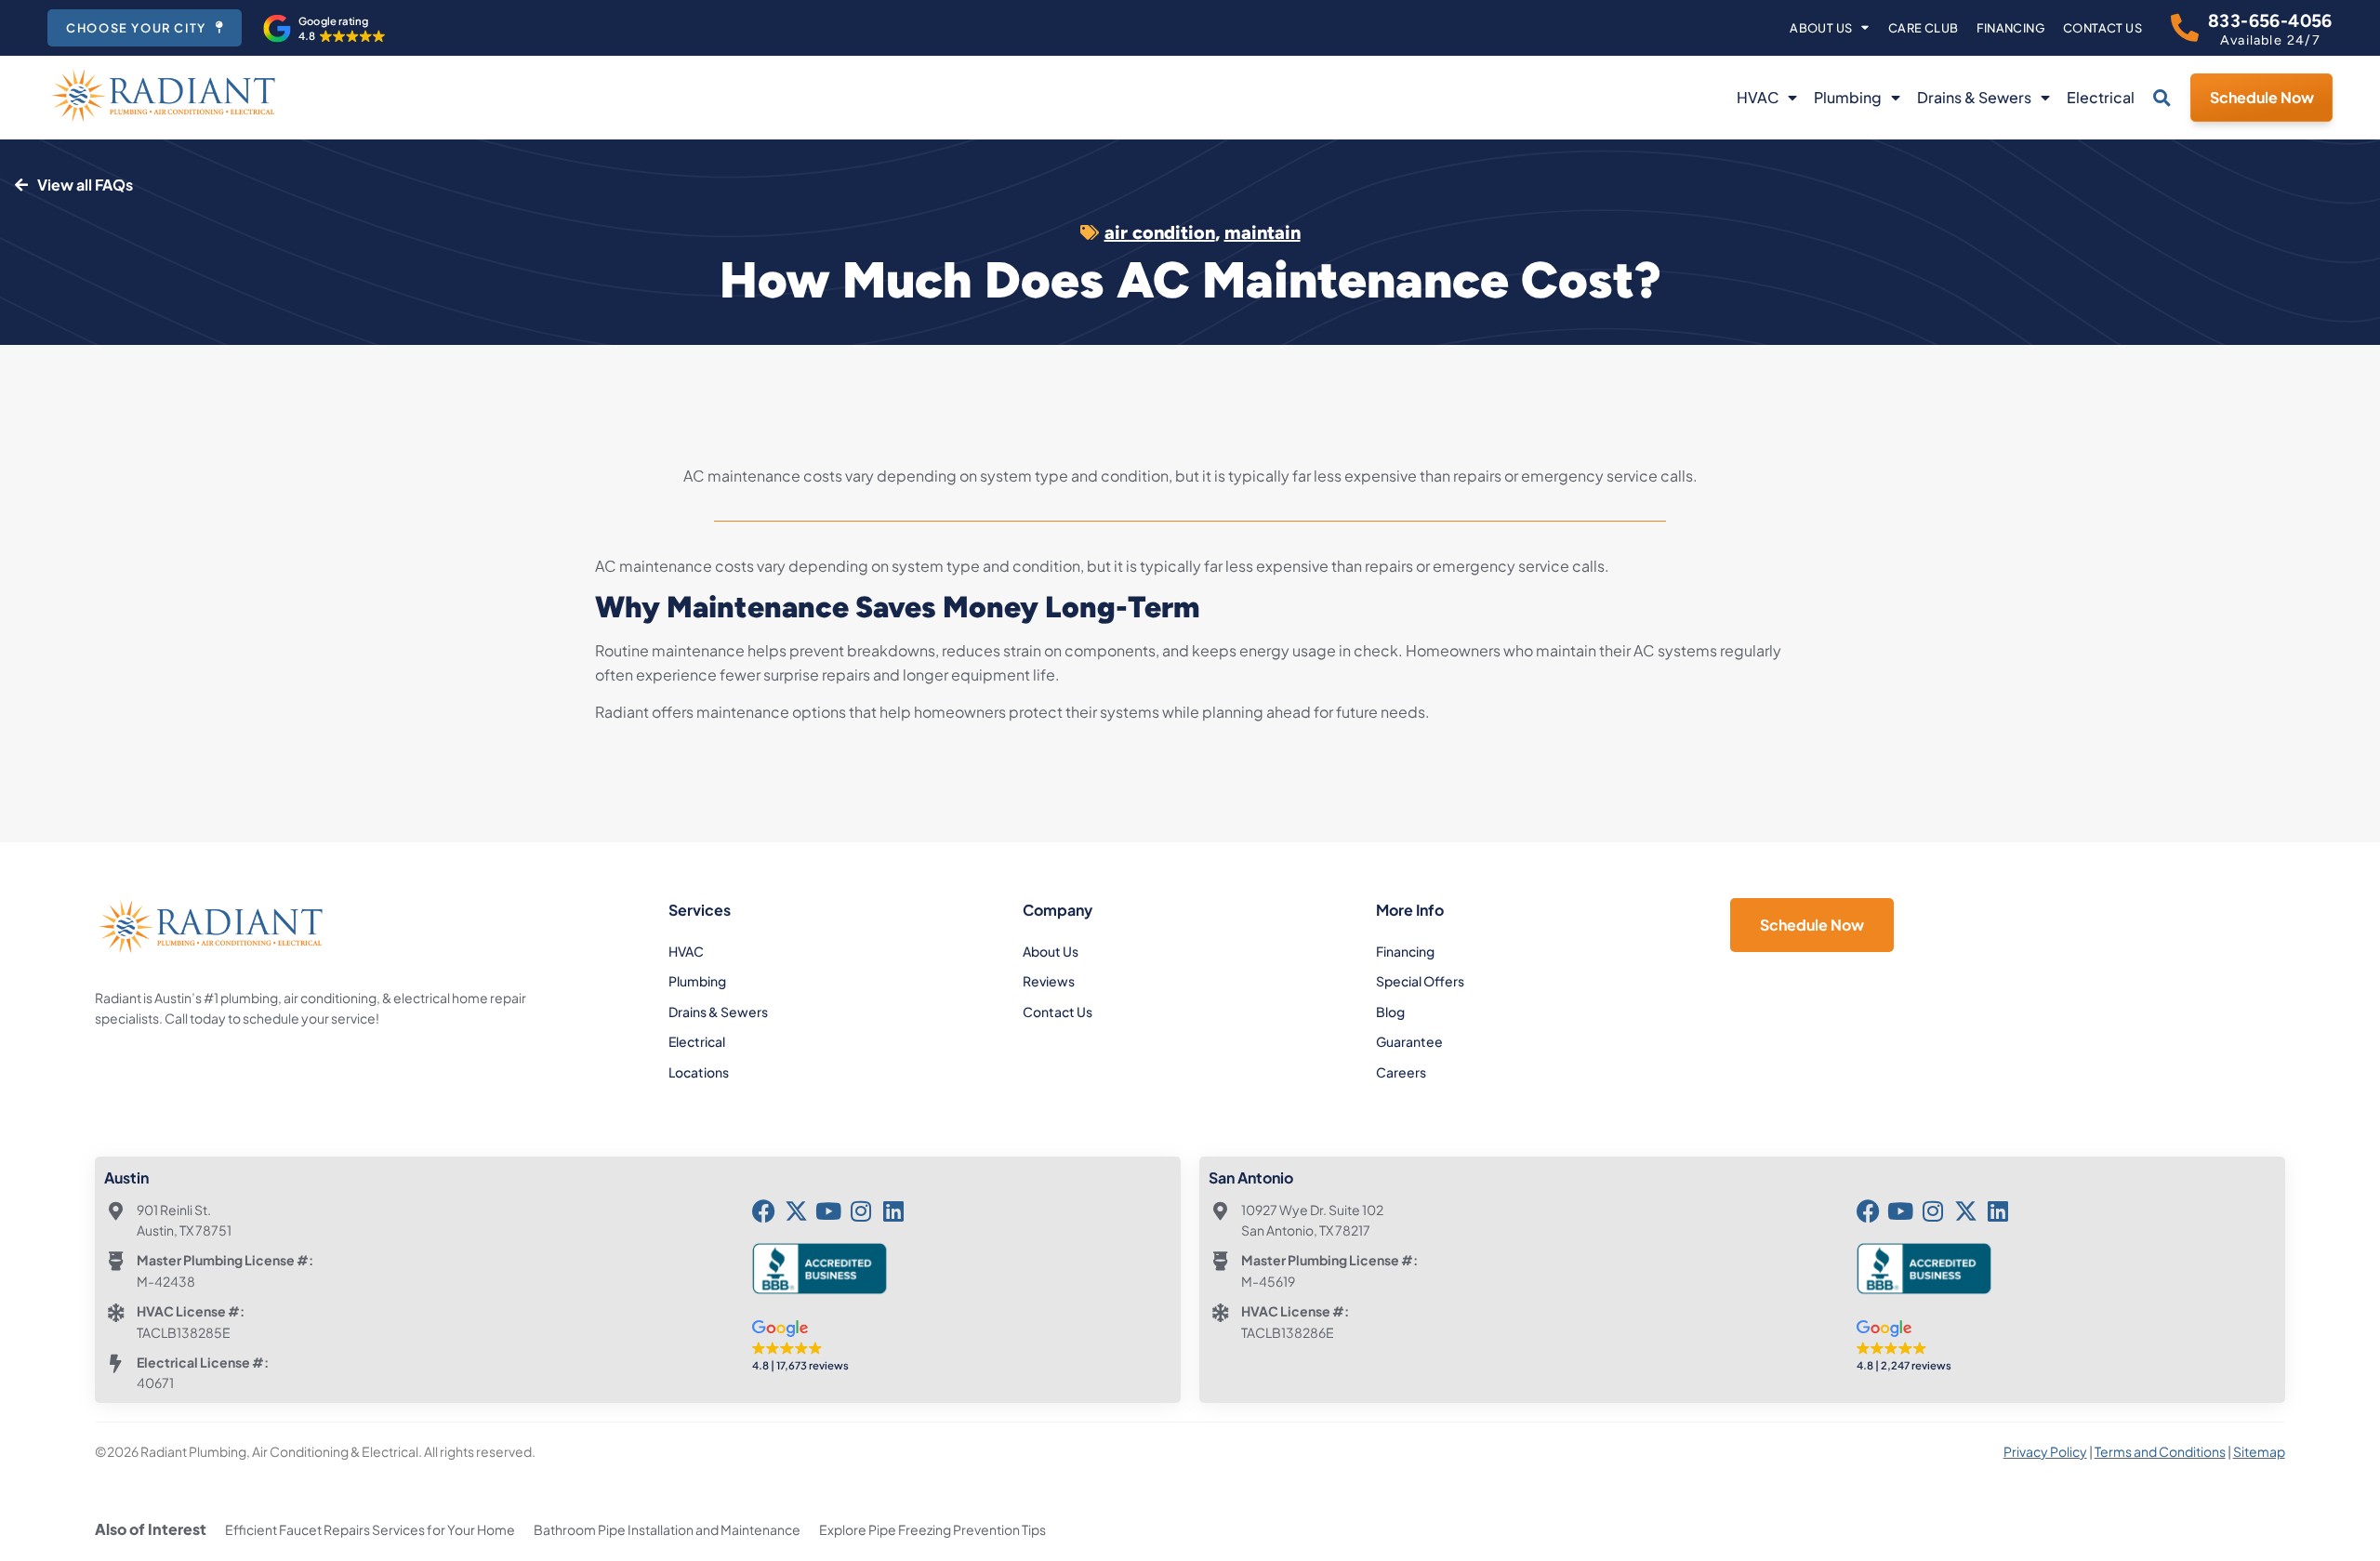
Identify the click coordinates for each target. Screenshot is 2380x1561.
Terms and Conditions (2160, 1451)
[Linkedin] (894, 1211)
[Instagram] (861, 1211)
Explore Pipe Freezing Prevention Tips (932, 1529)
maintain (1263, 232)
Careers (1401, 1072)
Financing (2010, 28)
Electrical (2101, 97)
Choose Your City (136, 28)
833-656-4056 (2270, 21)
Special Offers (1420, 981)
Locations (699, 1072)
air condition (1160, 232)
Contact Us (2102, 28)
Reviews (1049, 981)
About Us (1821, 28)
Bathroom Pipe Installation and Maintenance (667, 1529)
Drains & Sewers (1974, 97)
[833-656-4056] (2185, 28)
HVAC (1758, 97)
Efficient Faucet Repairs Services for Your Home (370, 1529)
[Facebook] (764, 1211)
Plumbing (1848, 97)
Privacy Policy (2045, 1451)
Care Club (1924, 28)
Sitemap (2259, 1451)
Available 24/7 (2270, 40)
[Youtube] (829, 1211)
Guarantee (1409, 1041)
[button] (324, 29)
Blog (1390, 1012)
